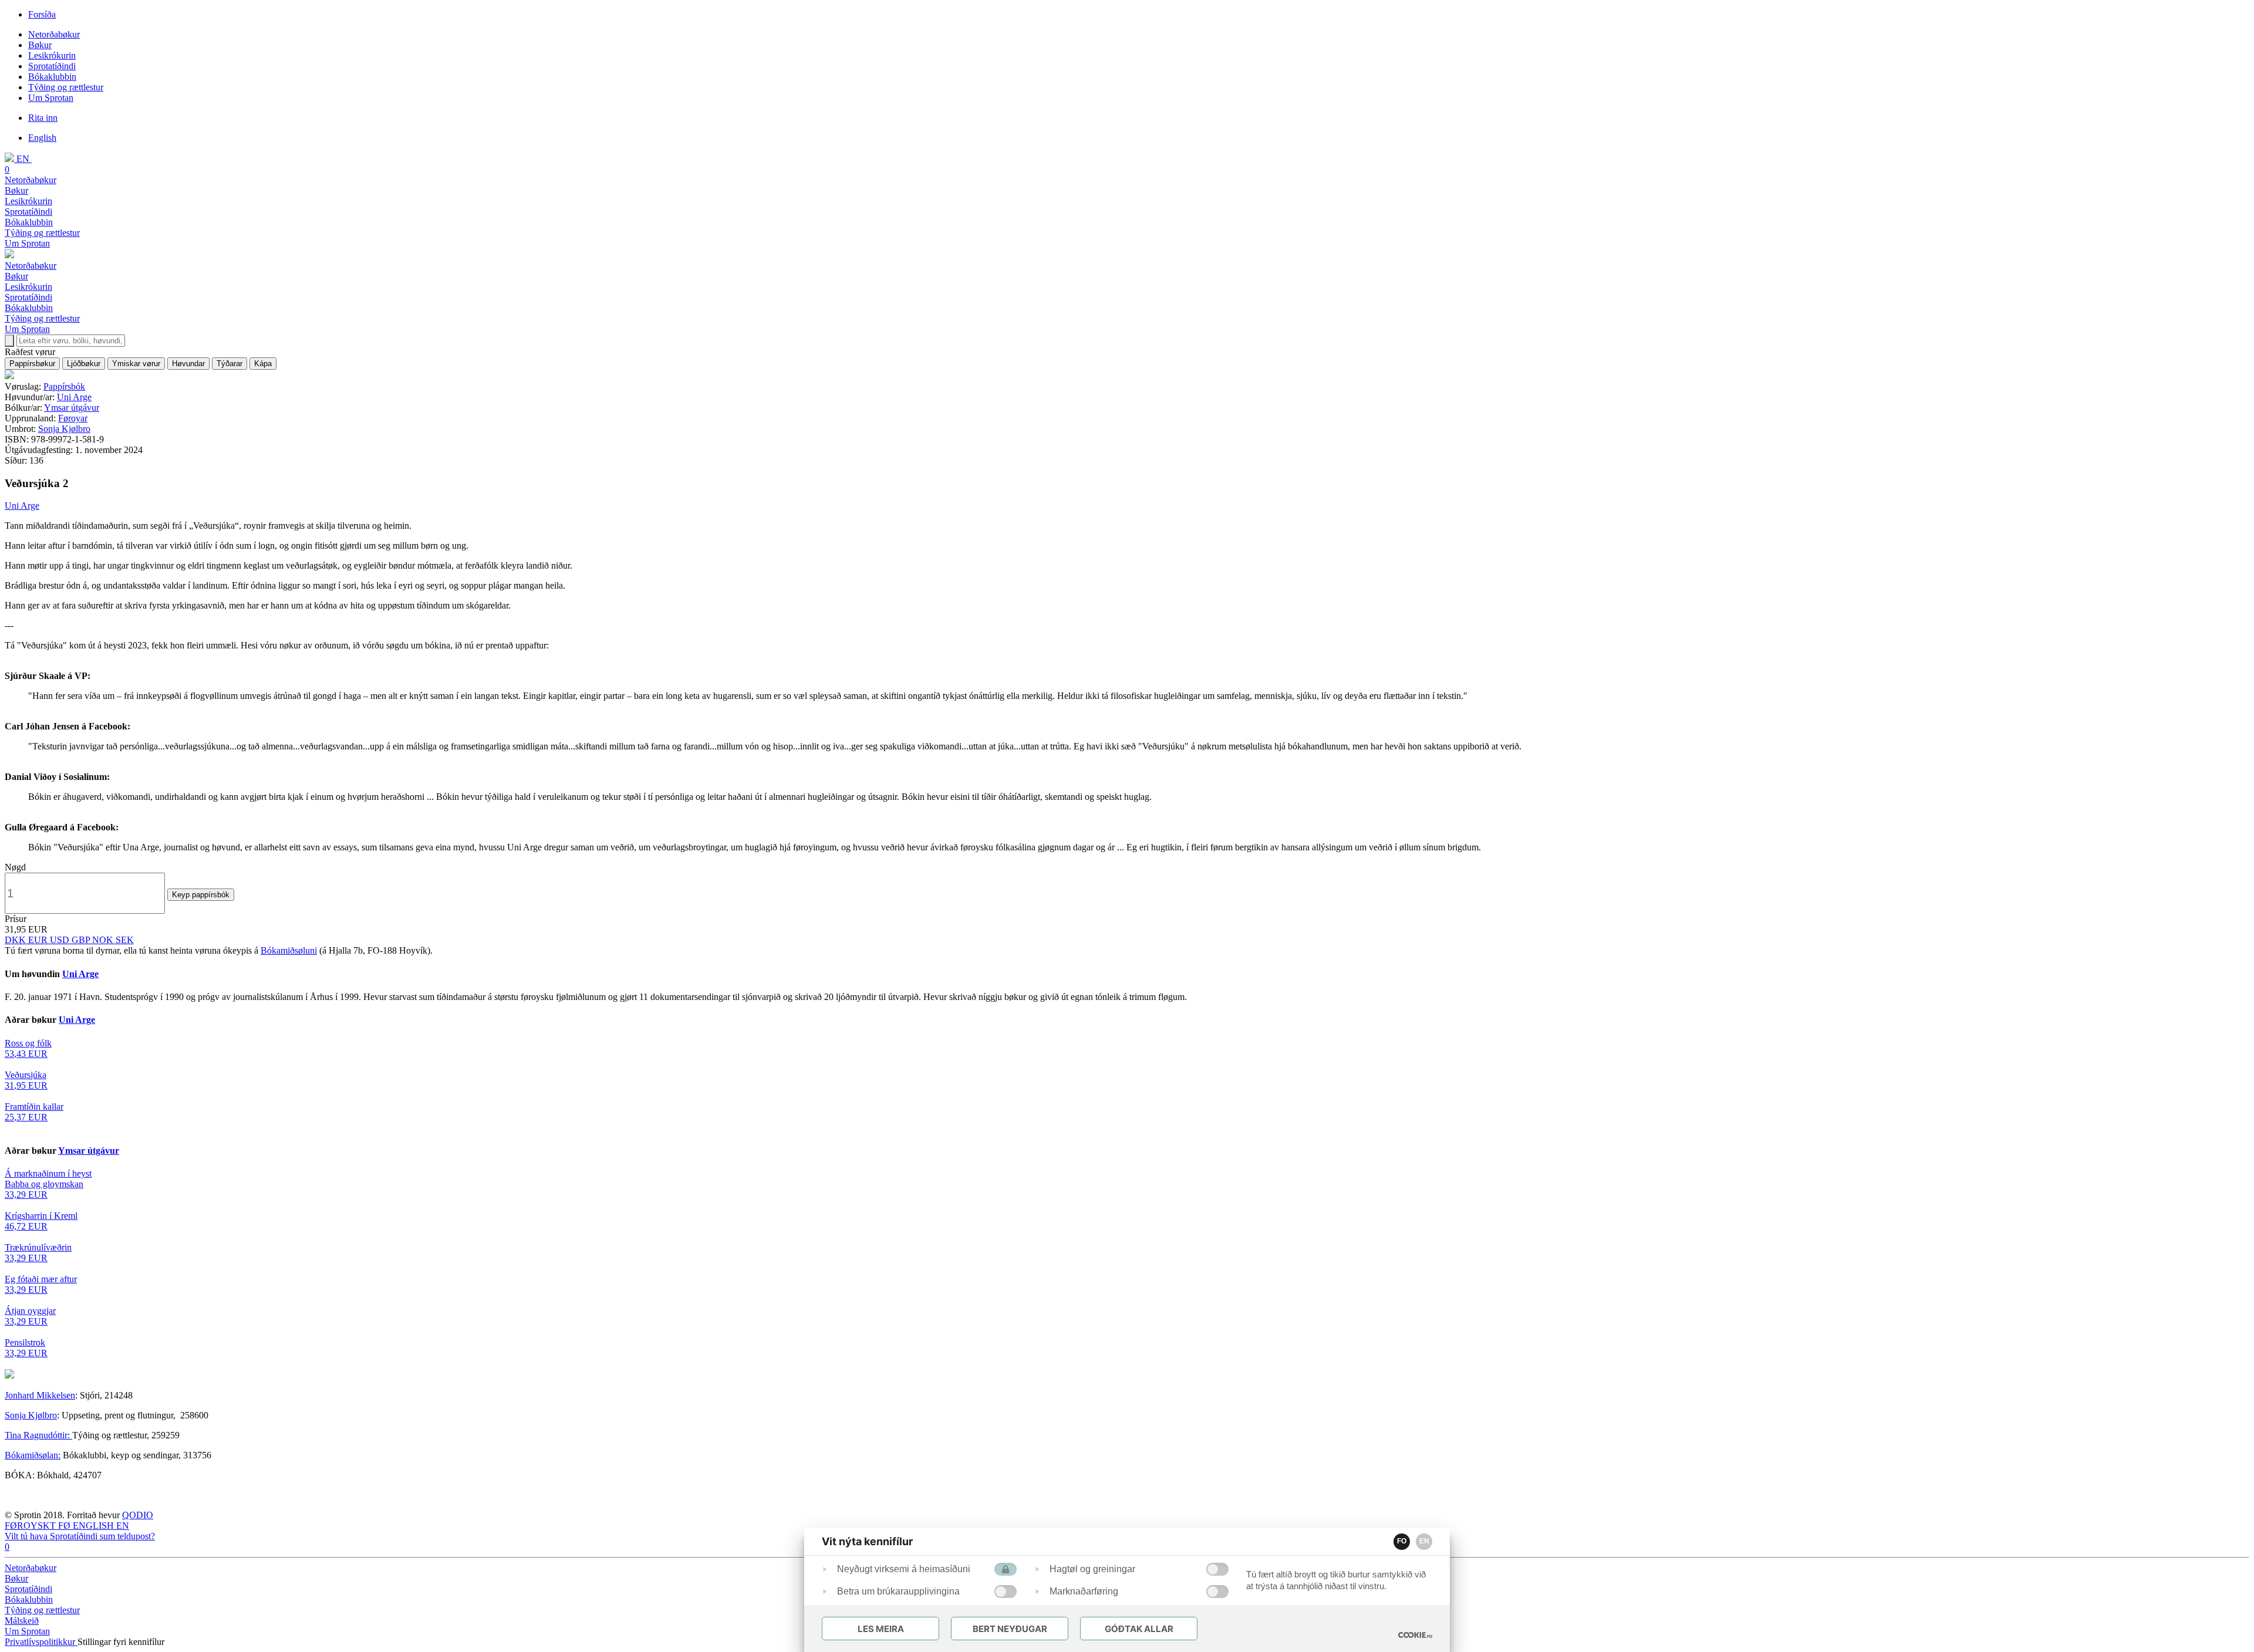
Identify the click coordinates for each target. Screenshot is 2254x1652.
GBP (82, 940)
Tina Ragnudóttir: (38, 1435)
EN (1424, 1541)
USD (61, 940)
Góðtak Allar (1139, 1629)
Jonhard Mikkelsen (40, 1395)
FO (1402, 1541)
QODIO (138, 1515)
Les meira (881, 1629)
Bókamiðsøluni (289, 950)
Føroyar (73, 418)
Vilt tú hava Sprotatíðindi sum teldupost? (80, 1536)
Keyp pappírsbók (201, 895)
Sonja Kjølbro (64, 429)
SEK (125, 940)
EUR (39, 940)
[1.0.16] (1415, 1635)
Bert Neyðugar (1010, 1629)
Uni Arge (74, 397)
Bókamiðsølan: (33, 1455)
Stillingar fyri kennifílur (121, 1642)
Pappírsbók (64, 386)
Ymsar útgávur (72, 408)
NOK (104, 940)
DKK (16, 940)
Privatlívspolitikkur (41, 1642)
